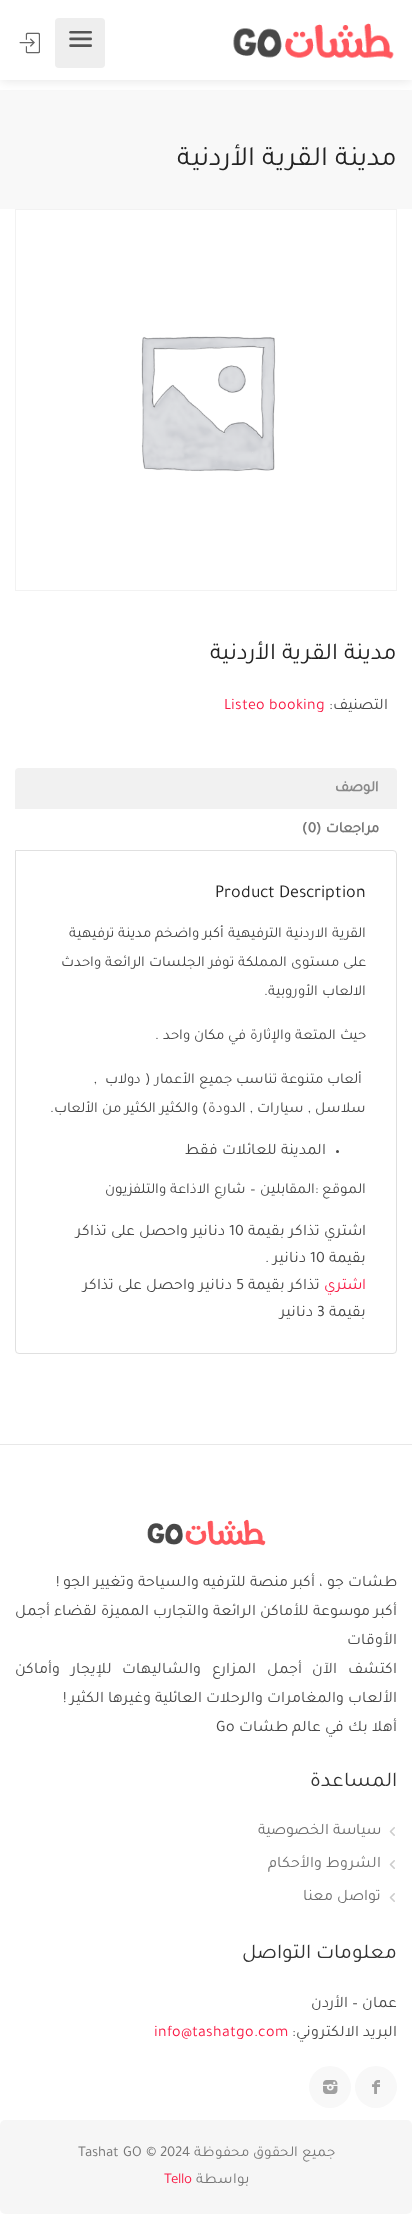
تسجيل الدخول (31, 43)
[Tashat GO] (313, 43)
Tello (178, 2180)
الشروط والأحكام (324, 1865)
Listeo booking (274, 707)
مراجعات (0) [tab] (340, 829)
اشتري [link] (345, 1287)
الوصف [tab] (357, 788)
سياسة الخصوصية (319, 1832)
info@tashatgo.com (221, 2034)
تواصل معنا (342, 1898)
